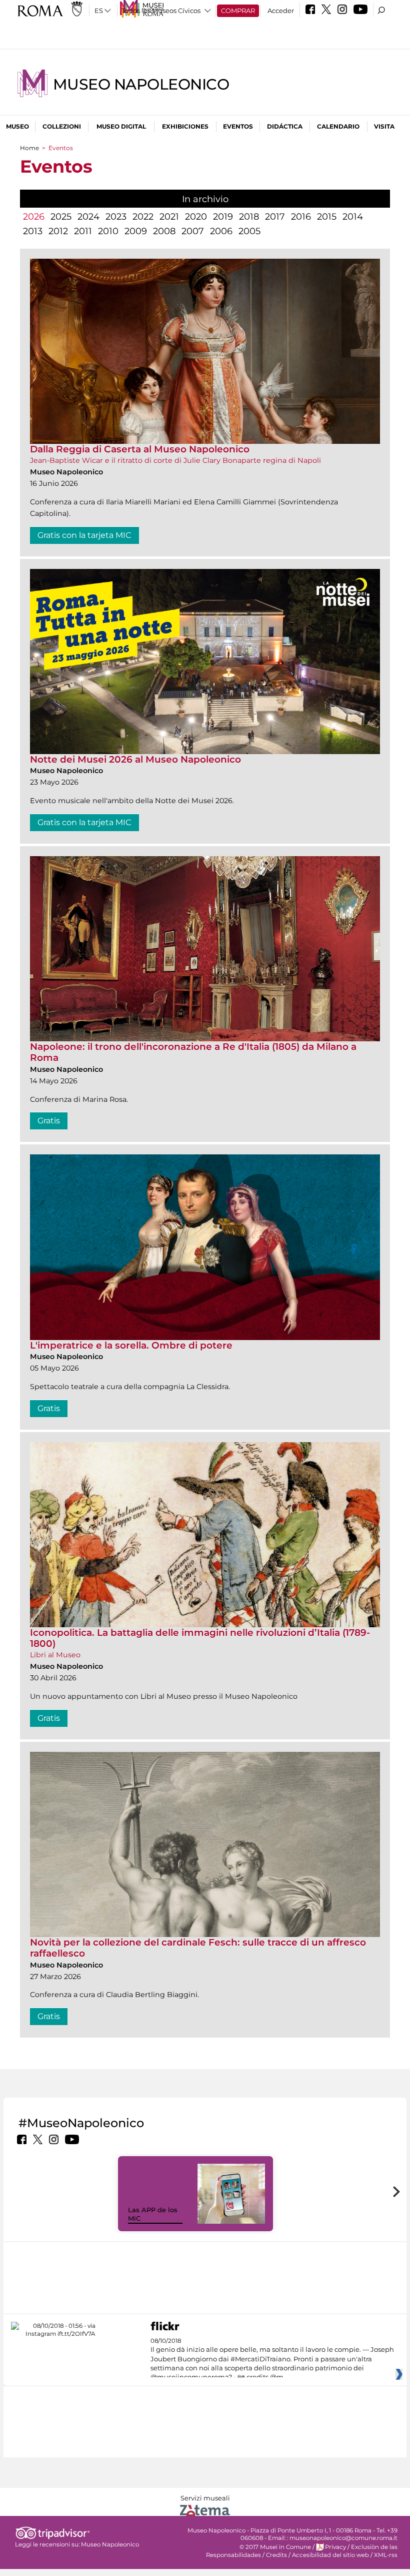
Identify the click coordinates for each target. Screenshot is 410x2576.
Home (29, 148)
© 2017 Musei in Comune (275, 2547)
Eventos (238, 126)
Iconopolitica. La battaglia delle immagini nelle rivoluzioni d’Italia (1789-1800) (200, 1638)
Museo (17, 126)
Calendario (338, 126)
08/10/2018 (272, 2359)
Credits (276, 2555)
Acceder (281, 11)
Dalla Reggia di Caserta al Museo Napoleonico (140, 449)
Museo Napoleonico (141, 84)
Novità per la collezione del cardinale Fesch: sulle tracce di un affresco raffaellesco (198, 1948)
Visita (384, 126)
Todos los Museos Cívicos (161, 11)
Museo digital (121, 126)
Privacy (335, 2547)
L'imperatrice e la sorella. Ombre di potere (131, 1345)
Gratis (49, 1121)
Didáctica (285, 126)
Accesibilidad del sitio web (330, 2555)
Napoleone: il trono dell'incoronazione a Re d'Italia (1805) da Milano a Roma (193, 1052)
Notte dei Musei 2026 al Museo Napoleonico (135, 759)
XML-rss (386, 2555)
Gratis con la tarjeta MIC (84, 535)
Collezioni (62, 126)
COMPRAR (238, 11)
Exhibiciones (185, 126)
